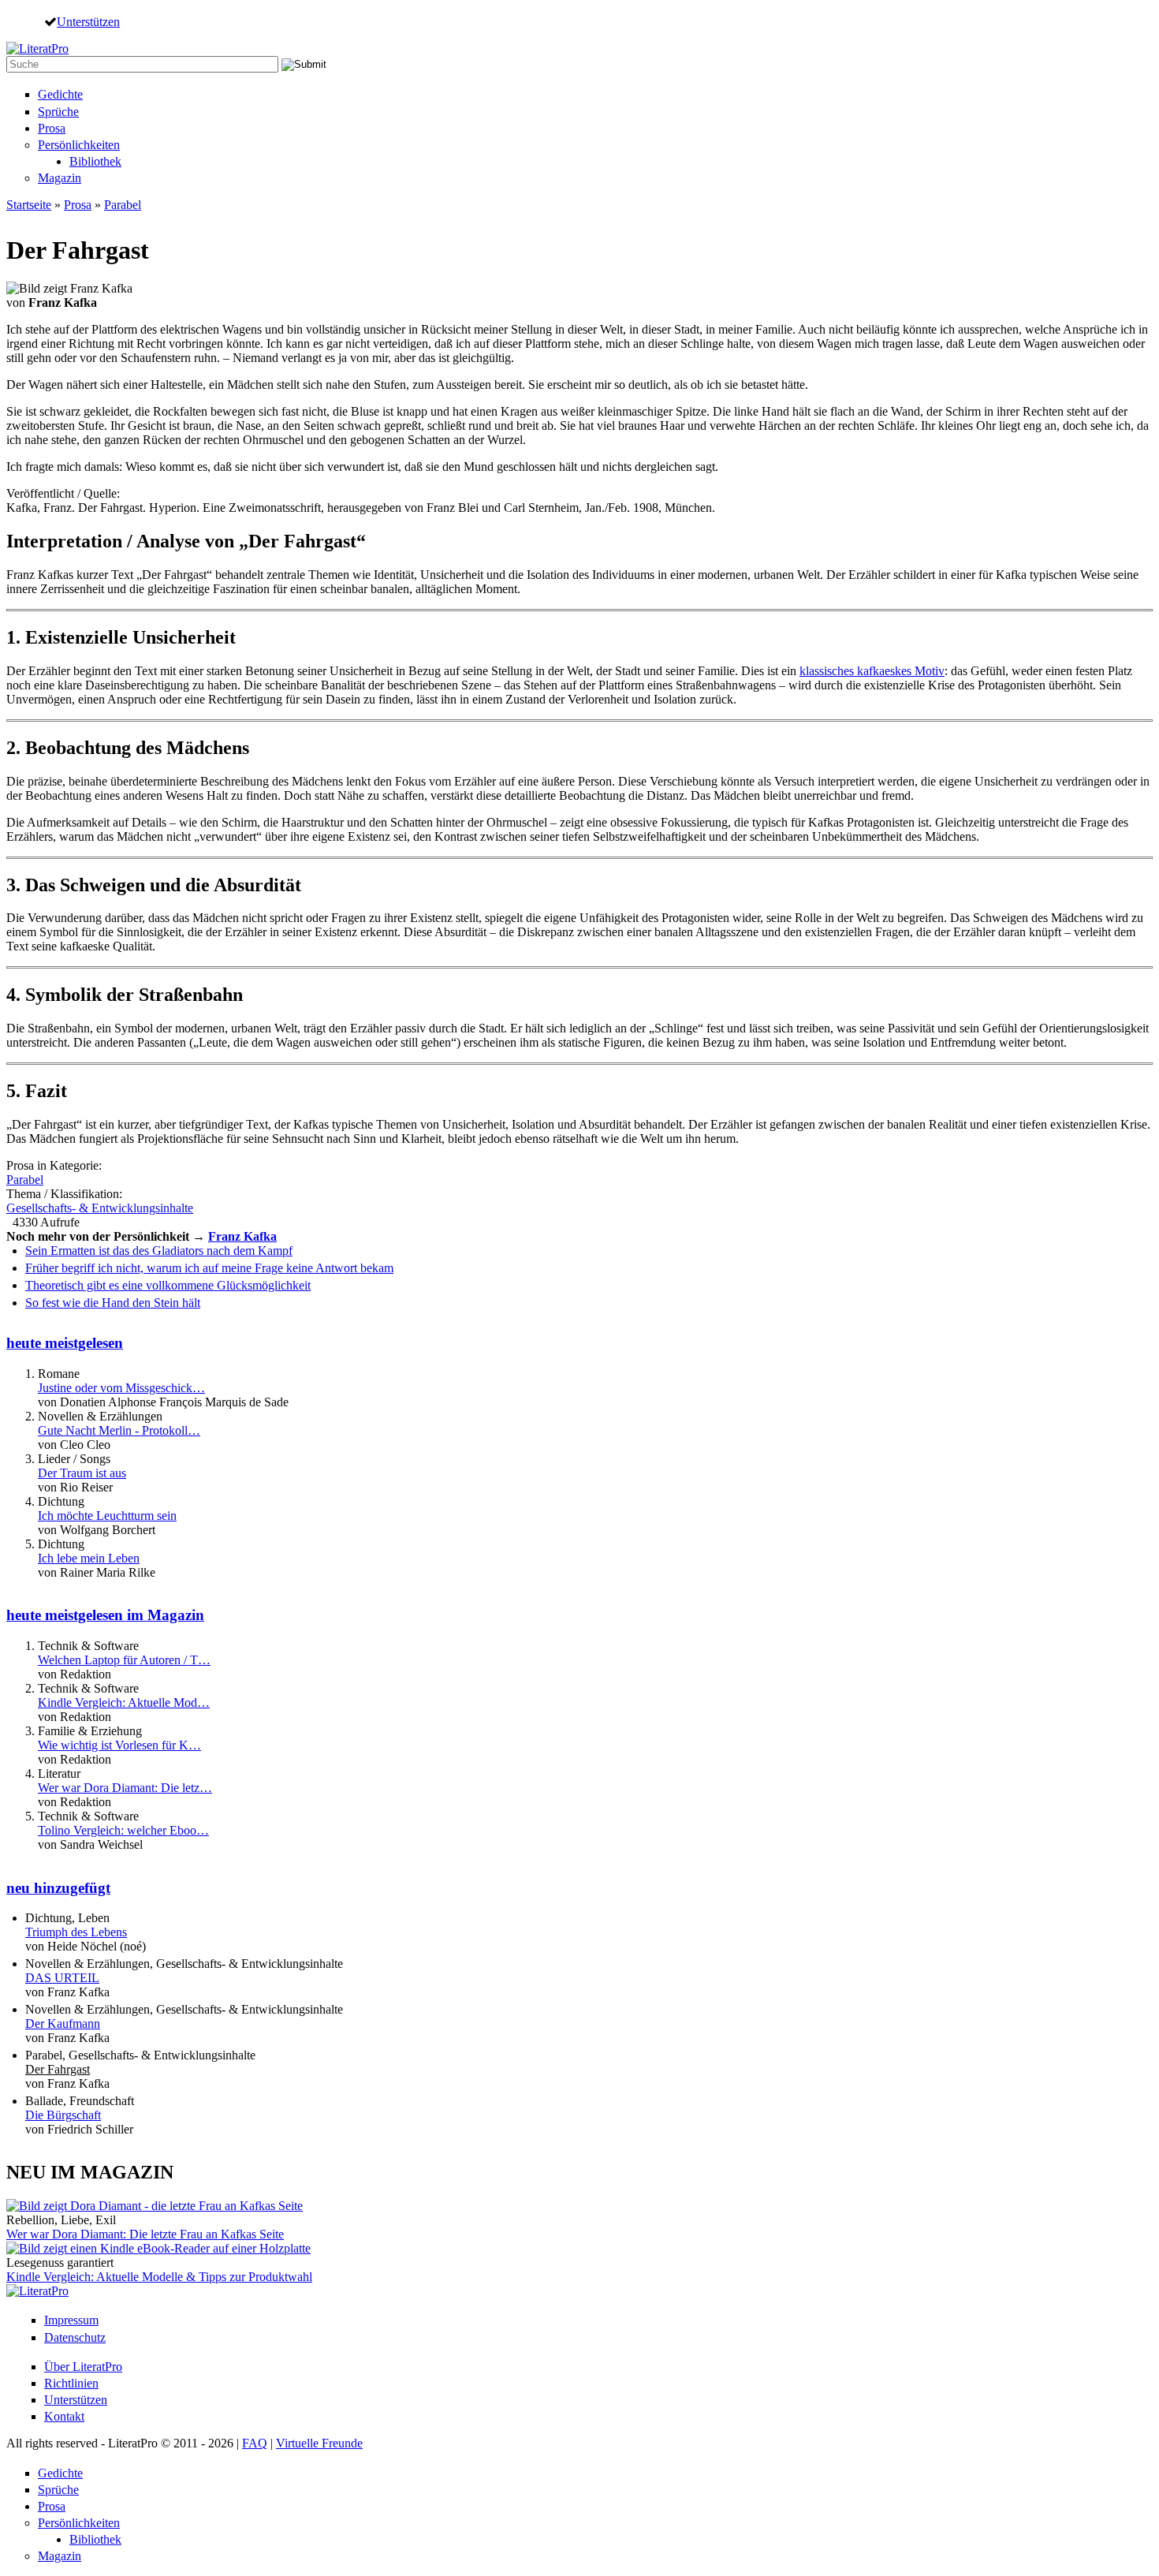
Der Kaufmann (63, 2023)
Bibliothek (95, 161)
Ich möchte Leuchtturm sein (107, 1516)
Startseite (29, 205)
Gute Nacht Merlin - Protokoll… (119, 1430)
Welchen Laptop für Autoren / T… (124, 1660)
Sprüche (58, 112)
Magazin (60, 178)
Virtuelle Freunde (319, 2443)
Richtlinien (71, 2383)
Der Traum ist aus (82, 1473)
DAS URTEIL (62, 1978)
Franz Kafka (242, 1236)
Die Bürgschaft (63, 2115)
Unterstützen (88, 21)
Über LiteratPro (83, 2367)
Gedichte (60, 94)
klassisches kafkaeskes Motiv (872, 671)
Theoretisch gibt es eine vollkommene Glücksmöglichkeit (168, 1285)
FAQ (255, 2443)
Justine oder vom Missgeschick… (121, 1388)
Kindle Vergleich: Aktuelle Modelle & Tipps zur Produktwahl (159, 2277)
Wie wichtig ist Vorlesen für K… (119, 1745)
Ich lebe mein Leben (89, 1558)
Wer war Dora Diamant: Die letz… (125, 1788)
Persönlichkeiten (79, 145)
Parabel (123, 205)
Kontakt (64, 2416)
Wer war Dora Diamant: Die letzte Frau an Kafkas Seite (145, 2234)
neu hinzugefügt (58, 1888)
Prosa (52, 128)
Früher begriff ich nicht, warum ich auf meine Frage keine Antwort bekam (209, 1268)
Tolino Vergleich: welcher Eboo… (123, 1830)
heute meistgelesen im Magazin (105, 1615)
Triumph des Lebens (76, 1932)
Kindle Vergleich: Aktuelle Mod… (124, 1702)
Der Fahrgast (58, 2069)
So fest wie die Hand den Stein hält (113, 1303)
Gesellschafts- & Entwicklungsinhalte (100, 1208)
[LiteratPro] (37, 49)
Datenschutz (75, 2337)
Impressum (71, 2320)
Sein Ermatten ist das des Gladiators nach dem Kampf (159, 1251)
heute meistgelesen (65, 1343)
